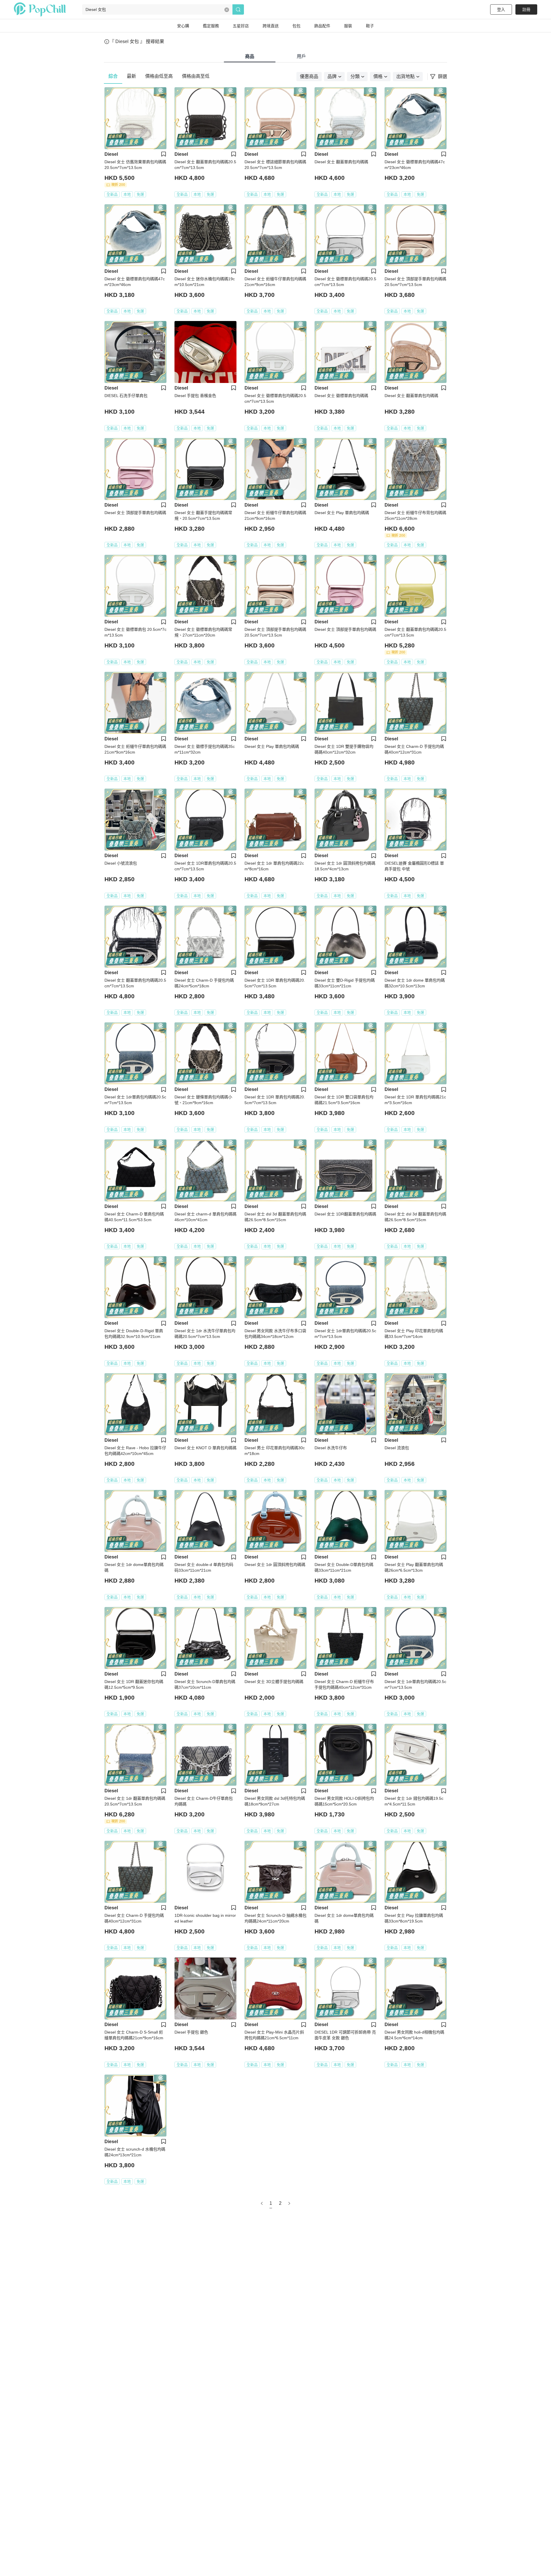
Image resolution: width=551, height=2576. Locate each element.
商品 (250, 56)
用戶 (301, 56)
